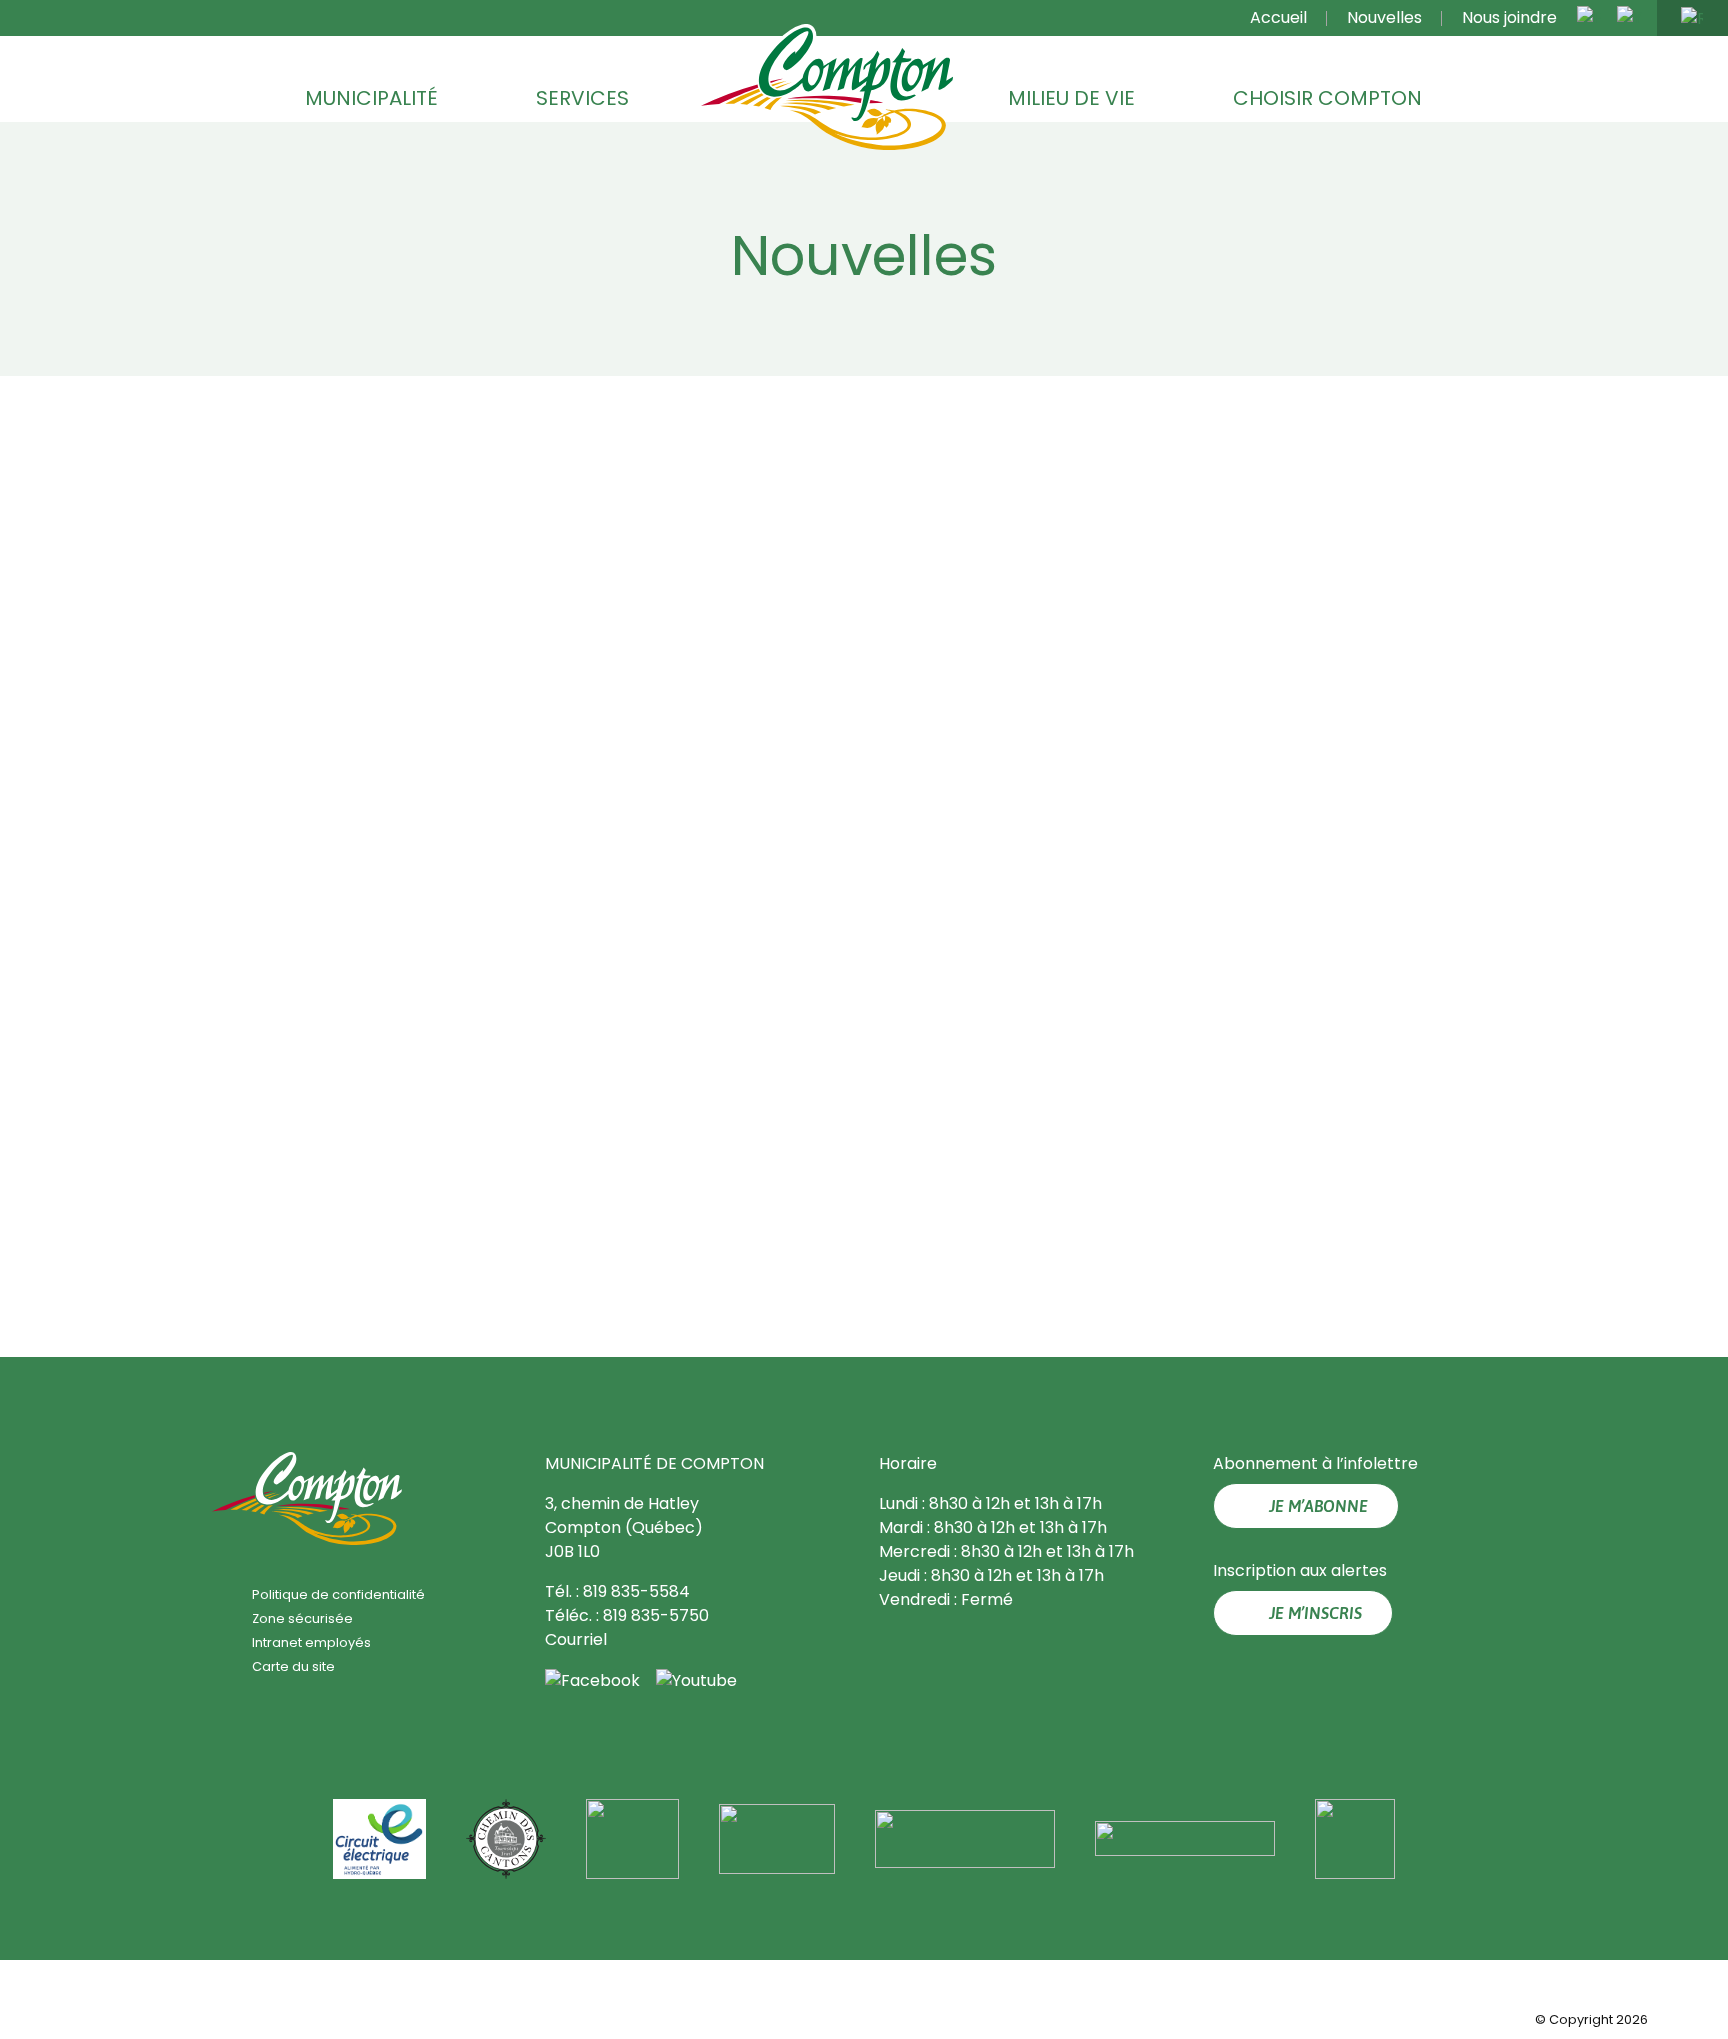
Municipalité (371, 98)
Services (582, 98)
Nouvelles (1384, 17)
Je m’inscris (1315, 1613)
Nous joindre (1509, 17)
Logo (827, 89)
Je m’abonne (1318, 1506)
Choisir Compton (1327, 98)
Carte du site (293, 1666)
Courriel (576, 1639)
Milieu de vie (1071, 98)
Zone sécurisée (302, 1618)
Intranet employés (311, 1642)
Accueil (1278, 17)
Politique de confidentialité (338, 1594)
